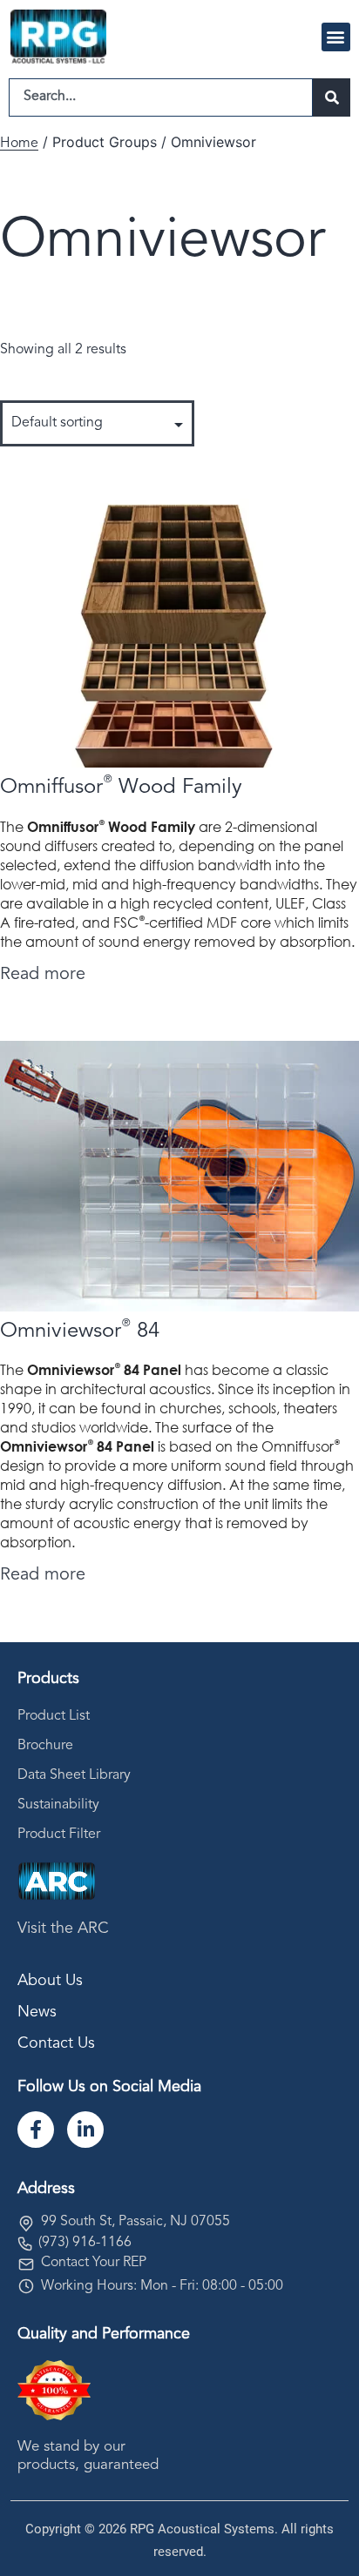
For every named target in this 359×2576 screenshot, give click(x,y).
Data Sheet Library (74, 1775)
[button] (336, 37)
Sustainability (58, 1805)
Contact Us (56, 2043)
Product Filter (59, 1835)
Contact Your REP (94, 2263)
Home (19, 144)
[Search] (332, 97)
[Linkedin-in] (85, 2130)
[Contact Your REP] (26, 2264)
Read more (43, 975)
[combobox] (161, 97)
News (37, 2012)
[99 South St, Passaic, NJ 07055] (26, 2224)
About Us (50, 1981)
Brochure (45, 1746)
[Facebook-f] (36, 2130)
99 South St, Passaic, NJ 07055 (135, 2222)
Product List (54, 1716)
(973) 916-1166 (85, 2243)
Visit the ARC (63, 1929)
